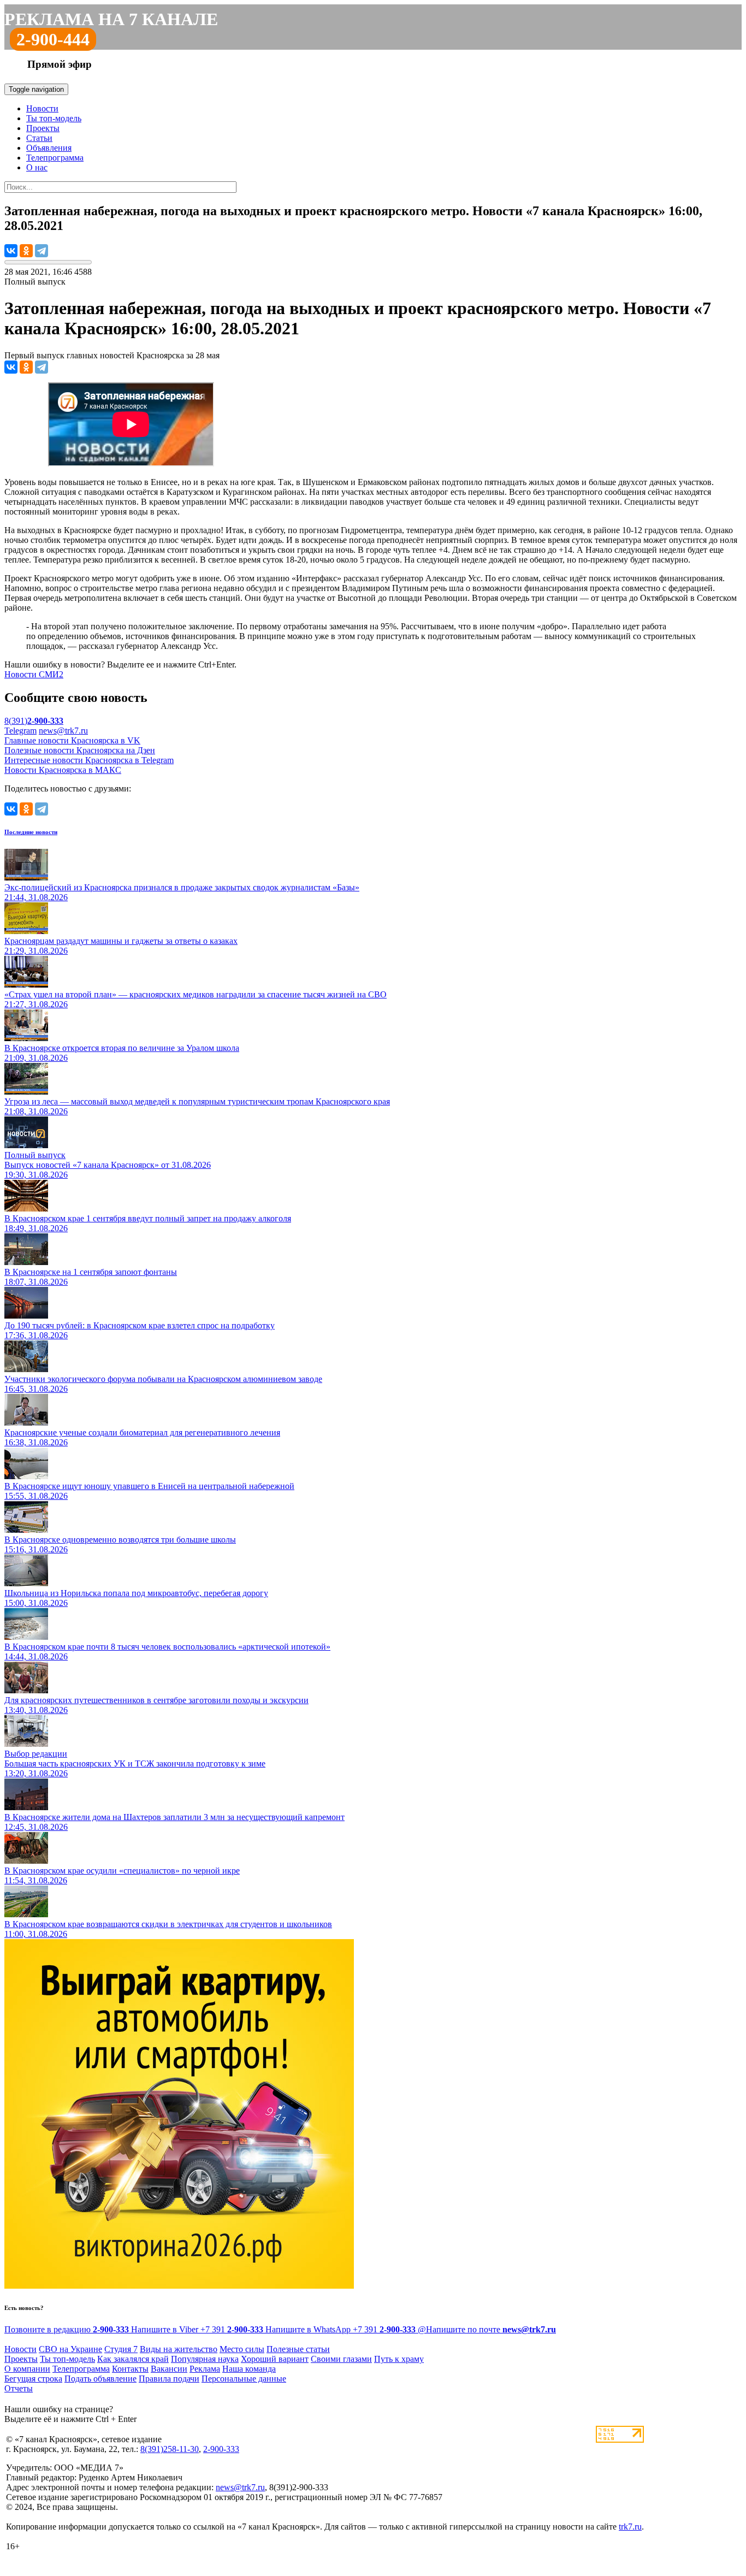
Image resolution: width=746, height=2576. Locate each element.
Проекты (43, 128)
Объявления (49, 148)
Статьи (39, 138)
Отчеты (19, 2388)
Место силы (242, 2349)
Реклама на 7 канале (111, 19)
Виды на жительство (179, 2349)
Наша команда (249, 2369)
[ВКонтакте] (11, 251)
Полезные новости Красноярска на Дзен (80, 750)
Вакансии (169, 2369)
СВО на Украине (70, 2349)
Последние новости (31, 832)
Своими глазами (341, 2359)
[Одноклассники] (26, 251)
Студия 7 (121, 2349)
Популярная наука (205, 2359)
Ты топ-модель (54, 118)
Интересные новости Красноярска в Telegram (89, 760)
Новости (42, 108)
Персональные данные (244, 2379)
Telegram (20, 731)
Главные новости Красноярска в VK (72, 740)
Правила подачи (169, 2379)
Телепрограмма (55, 158)
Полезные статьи (298, 2349)
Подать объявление (100, 2379)
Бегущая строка (33, 2379)
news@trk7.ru (63, 731)
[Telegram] (42, 251)
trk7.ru (630, 2527)
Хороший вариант (275, 2359)
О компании (27, 2369)
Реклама (205, 2369)
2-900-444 (53, 39)
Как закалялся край (133, 2359)
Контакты (130, 2369)
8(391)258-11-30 (170, 2449)
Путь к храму (399, 2359)
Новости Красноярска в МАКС (63, 770)
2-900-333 (221, 2449)
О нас (37, 167)
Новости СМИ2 (34, 674)
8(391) (34, 721)
